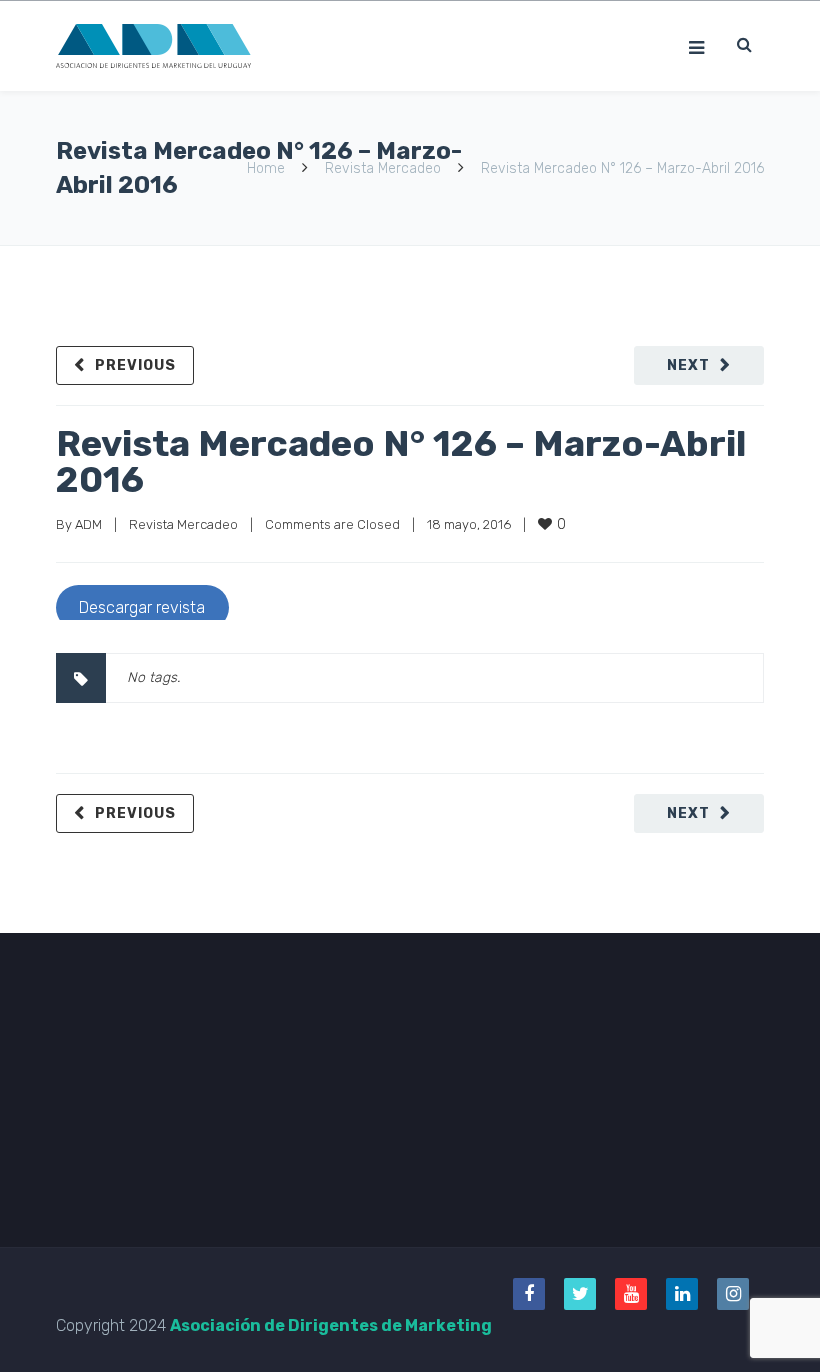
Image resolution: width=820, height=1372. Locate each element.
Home (266, 168)
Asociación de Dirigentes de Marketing (331, 1325)
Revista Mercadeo (383, 168)
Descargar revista (142, 607)
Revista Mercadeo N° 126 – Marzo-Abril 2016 (401, 461)
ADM (88, 524)
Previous (135, 365)
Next (688, 365)
